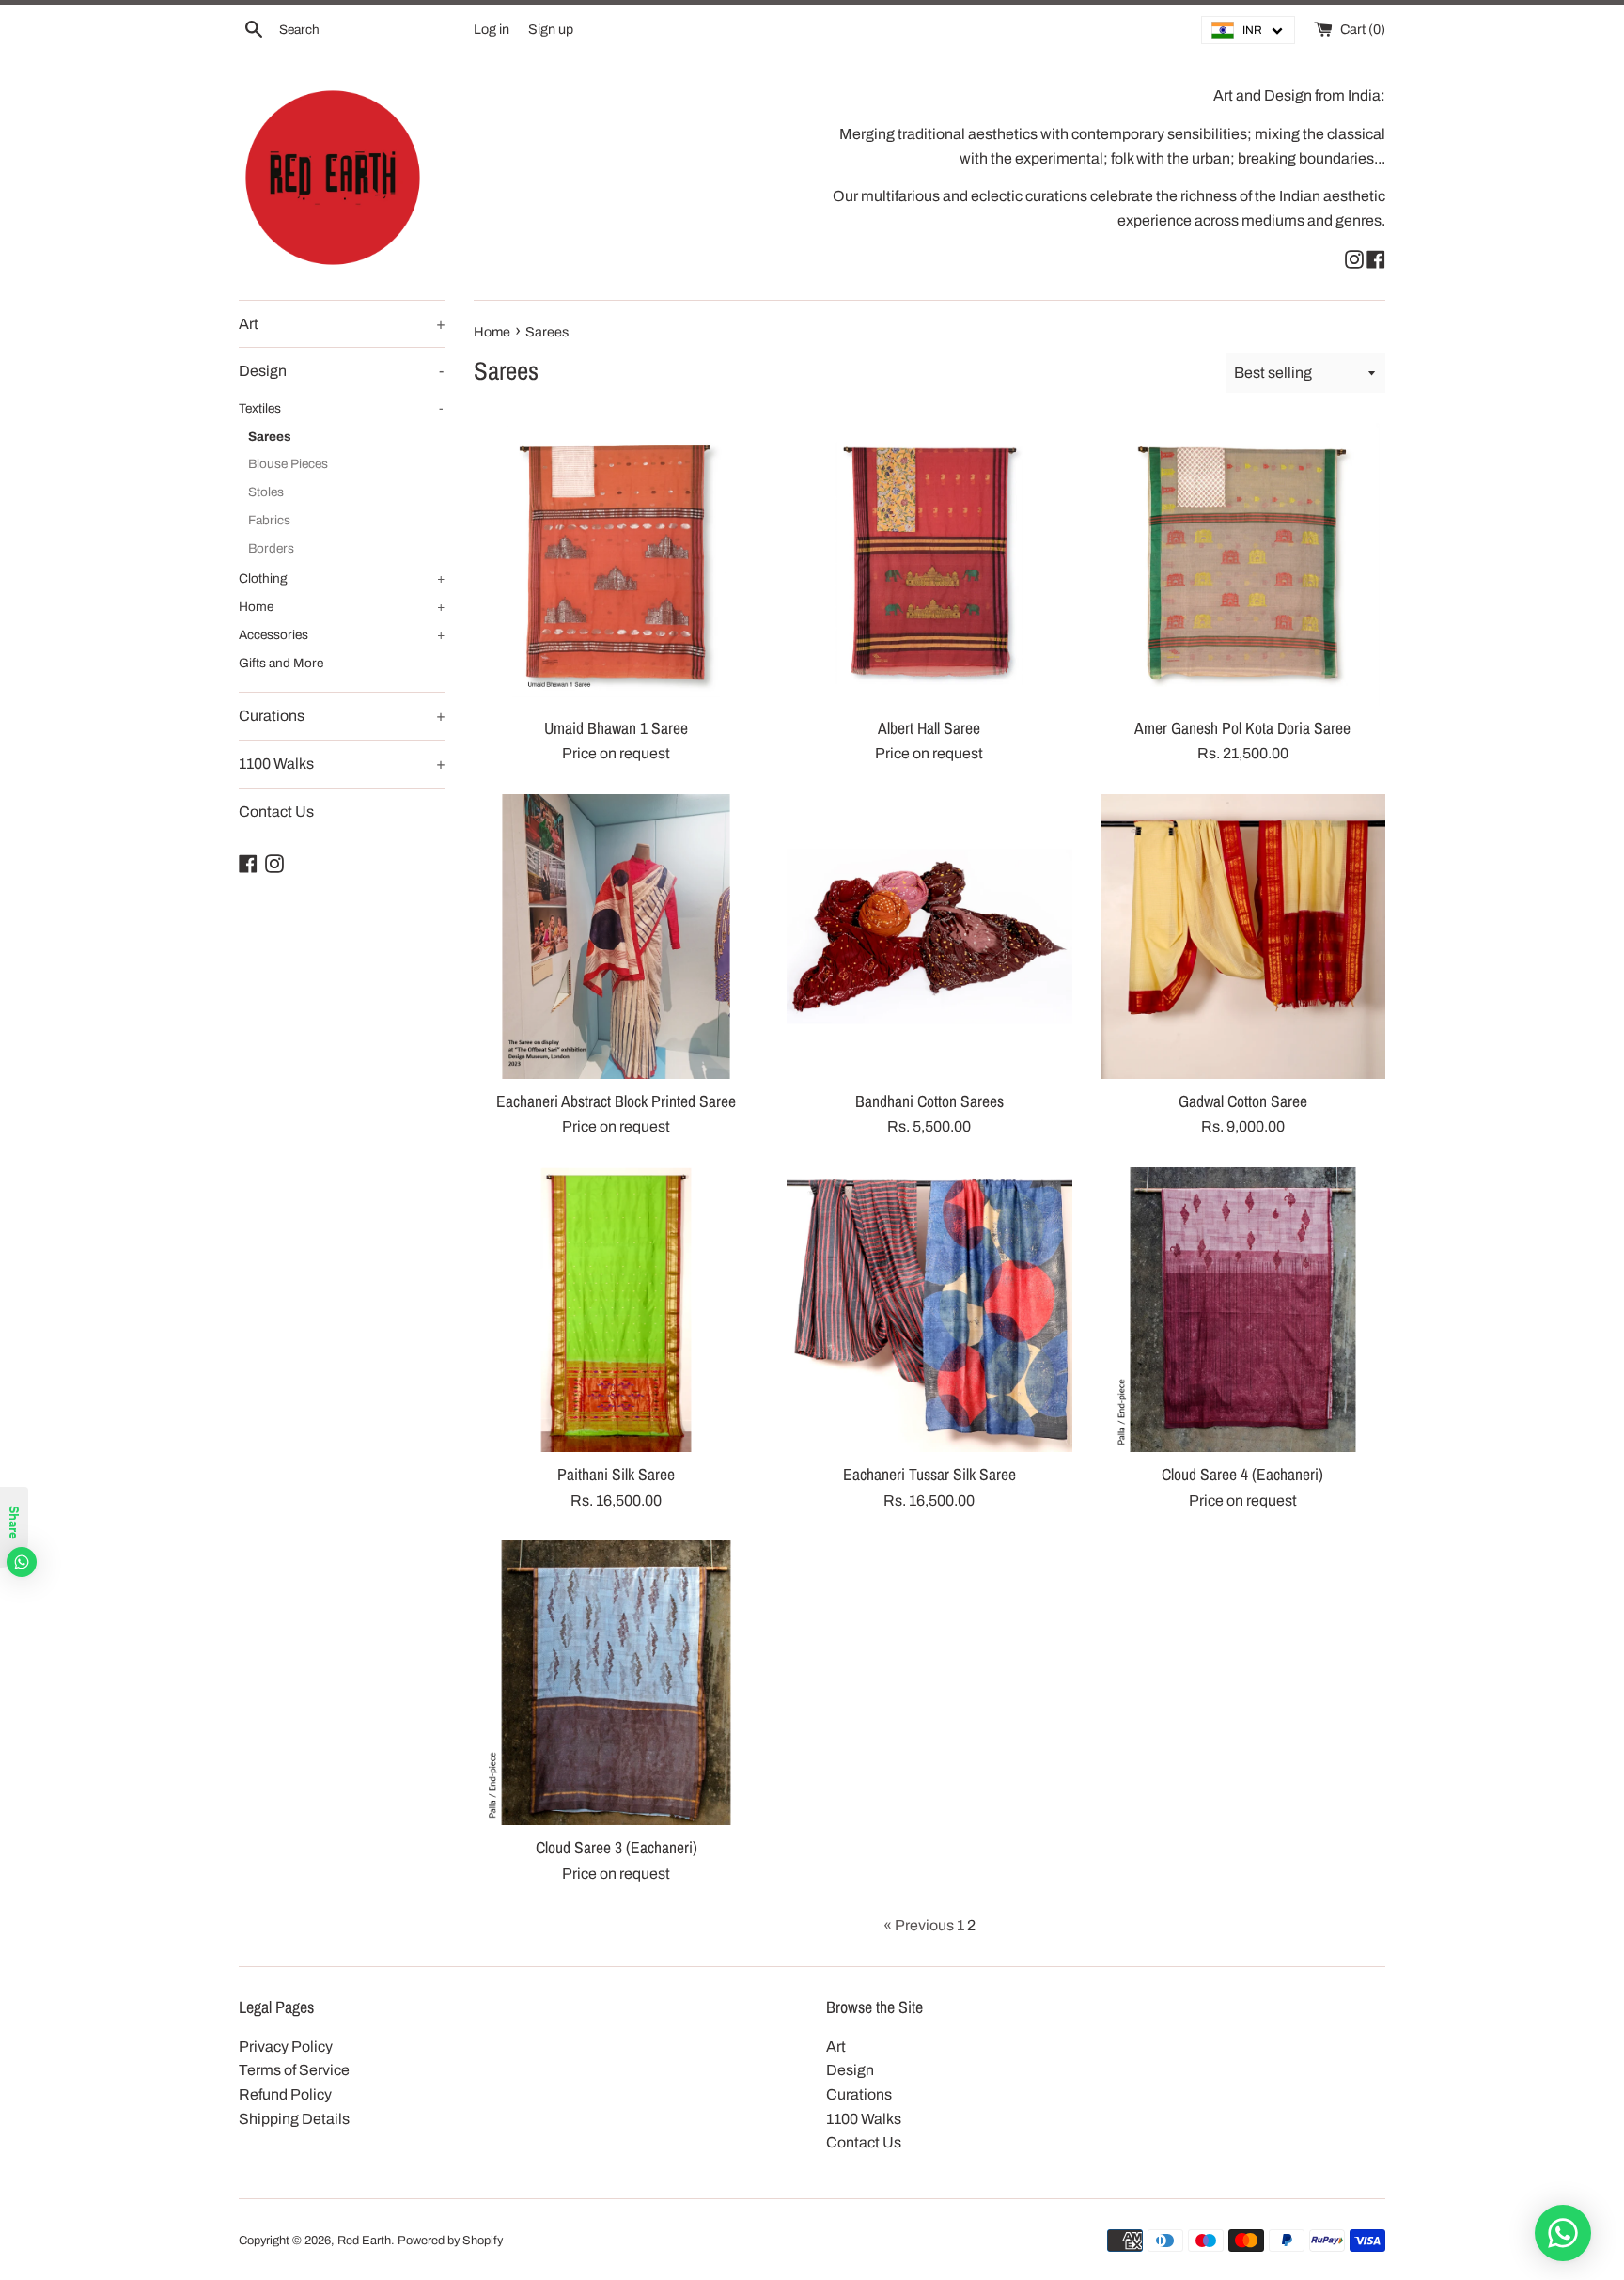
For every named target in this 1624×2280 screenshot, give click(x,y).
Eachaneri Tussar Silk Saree (929, 1474)
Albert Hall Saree (929, 728)
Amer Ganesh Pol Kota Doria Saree (1242, 728)
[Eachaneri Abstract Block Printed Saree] (616, 937)
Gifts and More (281, 663)
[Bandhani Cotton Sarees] (929, 937)
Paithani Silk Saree (616, 1474)
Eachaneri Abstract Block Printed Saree (616, 1101)
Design (341, 371)
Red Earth (364, 2241)
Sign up (551, 29)
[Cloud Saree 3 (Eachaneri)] (616, 1683)
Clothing (342, 578)
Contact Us (276, 812)
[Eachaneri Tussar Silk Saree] (929, 1310)
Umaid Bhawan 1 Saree (616, 728)
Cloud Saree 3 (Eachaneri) (617, 1847)
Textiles (341, 408)
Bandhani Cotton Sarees (929, 1101)
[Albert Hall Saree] (929, 563)
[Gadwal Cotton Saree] (1243, 937)
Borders (271, 548)
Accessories (342, 635)
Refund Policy (285, 2094)
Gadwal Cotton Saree (1243, 1101)
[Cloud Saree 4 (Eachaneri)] (1243, 1310)
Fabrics (269, 520)
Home (342, 607)
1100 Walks (342, 764)
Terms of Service (294, 2070)
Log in (492, 29)
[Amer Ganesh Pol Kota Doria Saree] (1243, 563)
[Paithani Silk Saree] (616, 1310)
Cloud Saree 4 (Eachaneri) (1242, 1474)
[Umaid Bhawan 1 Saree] (616, 563)
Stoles (266, 492)
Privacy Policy (286, 2046)
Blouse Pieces (288, 464)
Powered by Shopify (450, 2241)
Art (342, 324)
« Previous (919, 1925)
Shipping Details (294, 2119)
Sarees (270, 437)
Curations (342, 716)
